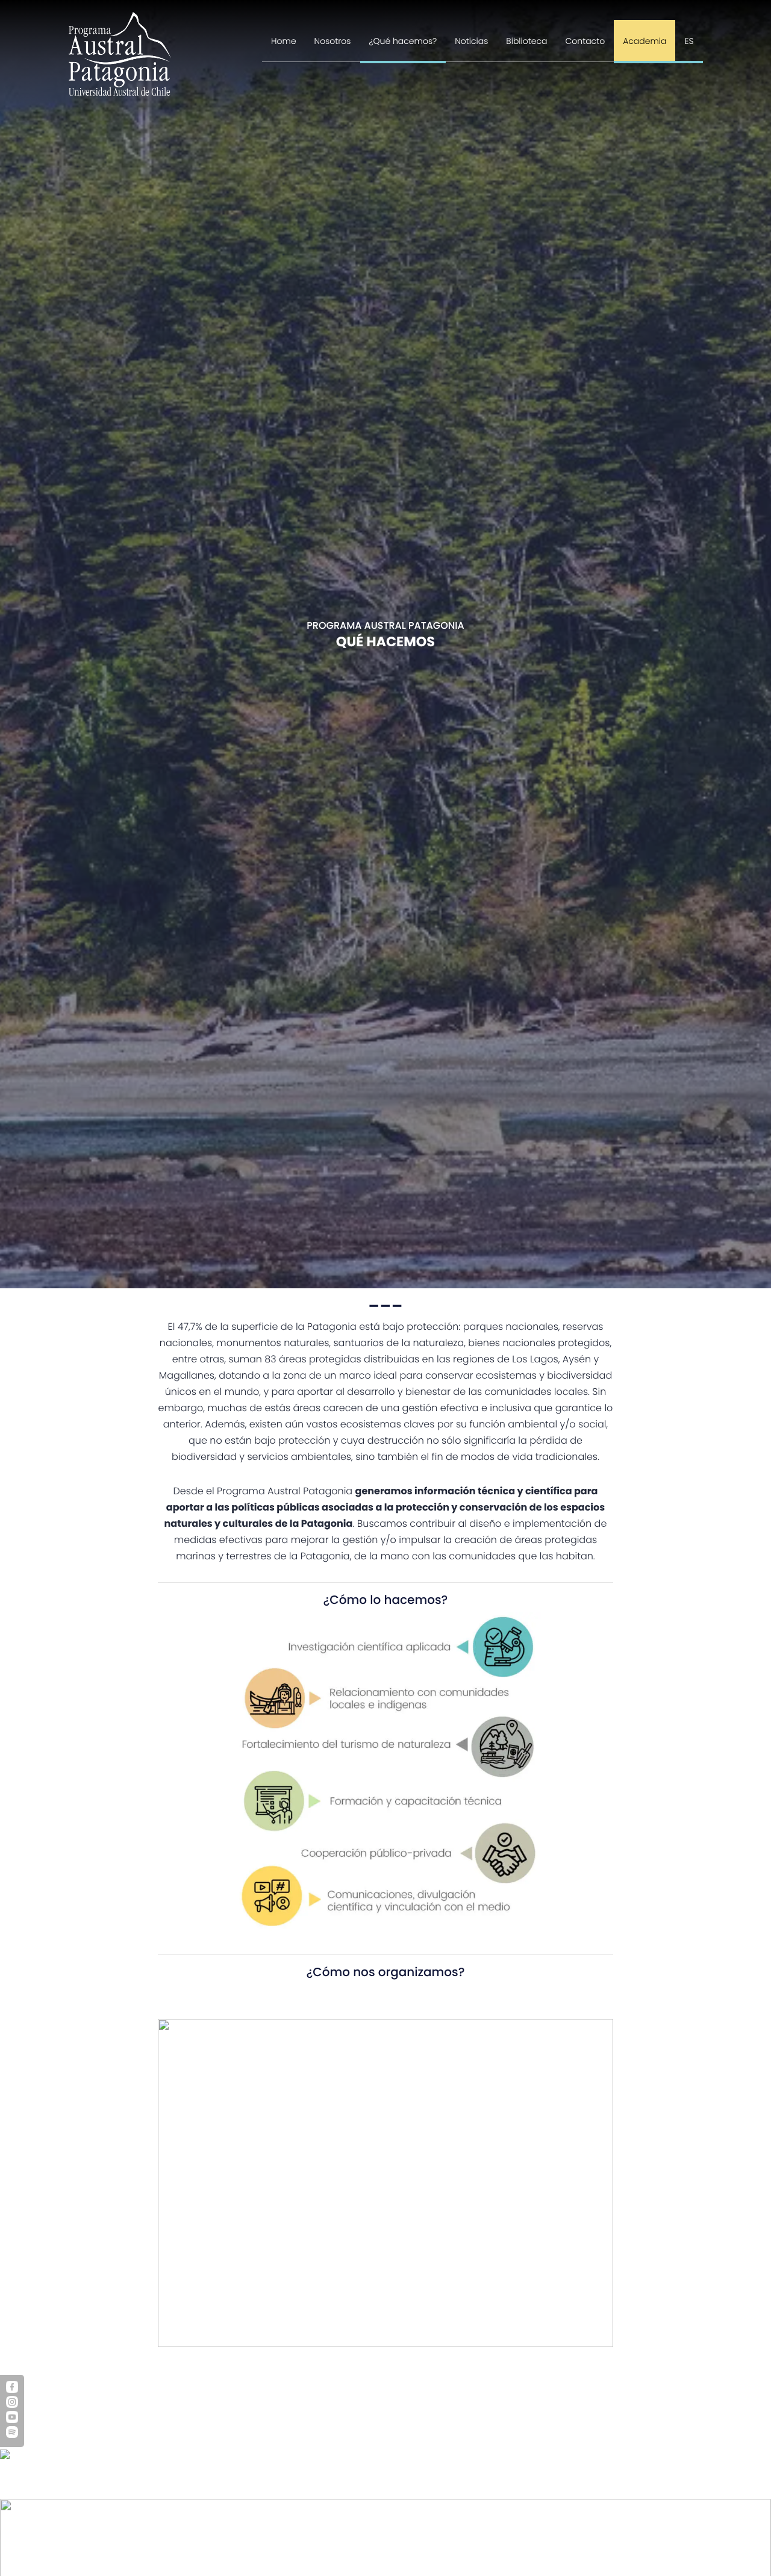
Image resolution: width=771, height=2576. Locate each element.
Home (284, 41)
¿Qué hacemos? (403, 41)
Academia (645, 41)
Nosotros (333, 41)
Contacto (585, 41)
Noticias (471, 41)
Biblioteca (526, 41)
